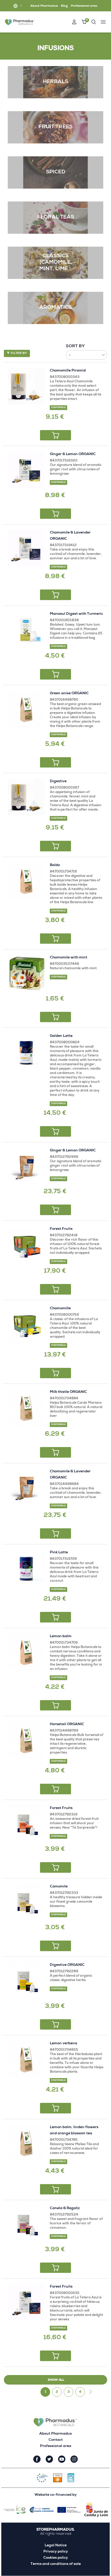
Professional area (84, 6)
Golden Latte (61, 1036)
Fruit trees (55, 127)
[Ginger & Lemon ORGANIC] (26, 470)
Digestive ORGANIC (67, 1965)
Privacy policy (56, 2552)
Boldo (55, 865)
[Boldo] (26, 881)
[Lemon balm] (26, 1652)
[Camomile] (26, 1902)
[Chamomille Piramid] (26, 386)
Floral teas (56, 217)
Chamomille (60, 1309)
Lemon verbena (64, 2044)
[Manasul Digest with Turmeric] (26, 629)
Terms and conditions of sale (56, 2564)
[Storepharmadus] (20, 22)
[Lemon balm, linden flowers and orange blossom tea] (26, 2143)
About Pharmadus (44, 6)
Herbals (55, 82)
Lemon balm (61, 1636)
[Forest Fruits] (26, 1244)
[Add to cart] (55, 435)
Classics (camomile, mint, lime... (55, 263)
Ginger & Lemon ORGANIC (73, 454)
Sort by (75, 346)
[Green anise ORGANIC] (26, 709)
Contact (56, 2440)
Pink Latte (59, 1553)
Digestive (58, 781)
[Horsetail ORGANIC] (26, 1740)
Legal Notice (56, 2546)
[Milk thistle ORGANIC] (26, 1407)
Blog (64, 6)
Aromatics (55, 308)
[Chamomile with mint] (26, 973)
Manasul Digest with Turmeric (76, 614)
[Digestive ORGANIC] (26, 1980)
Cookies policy (56, 2558)
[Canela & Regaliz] (26, 2224)
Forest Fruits (61, 1229)
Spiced (56, 172)
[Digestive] (26, 797)
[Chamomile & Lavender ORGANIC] (26, 548)
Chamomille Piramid (68, 371)
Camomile (59, 1887)
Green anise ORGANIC (69, 693)
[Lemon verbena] (26, 2059)
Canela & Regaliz (65, 2208)
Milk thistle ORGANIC (68, 1392)
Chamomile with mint (69, 958)
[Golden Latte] (26, 1051)
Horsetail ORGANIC (67, 1724)
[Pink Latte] (26, 1568)
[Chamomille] (26, 1324)
